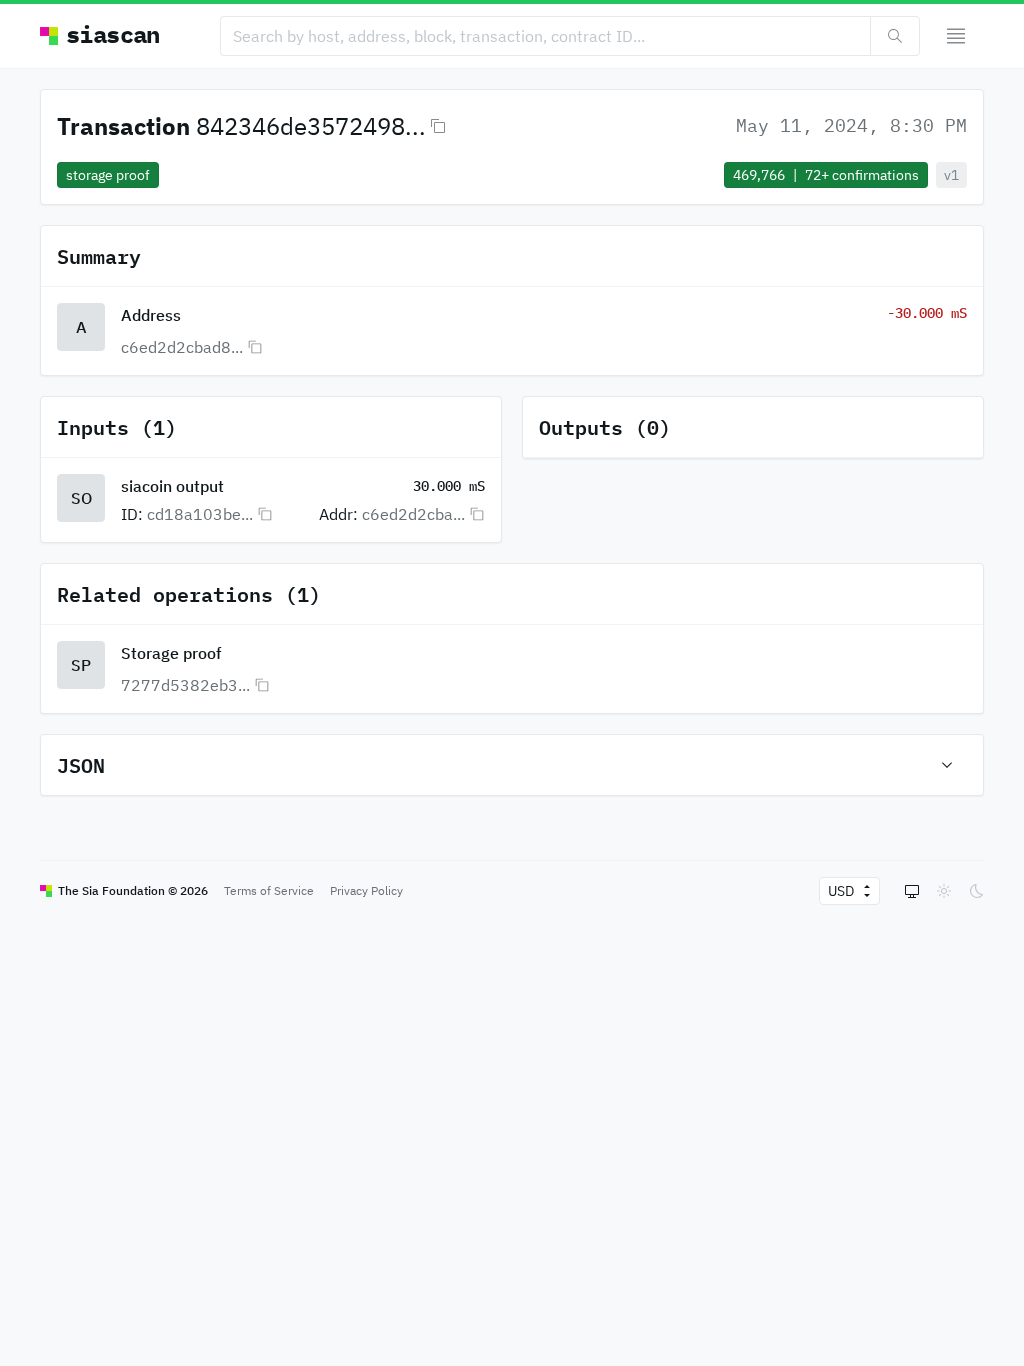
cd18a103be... (200, 514)
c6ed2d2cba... (413, 514)
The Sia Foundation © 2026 (133, 890)
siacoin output (172, 486)
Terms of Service (269, 890)
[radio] (912, 891)
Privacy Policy (366, 890)
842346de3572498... (311, 126)
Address (151, 315)
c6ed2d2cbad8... (182, 347)
